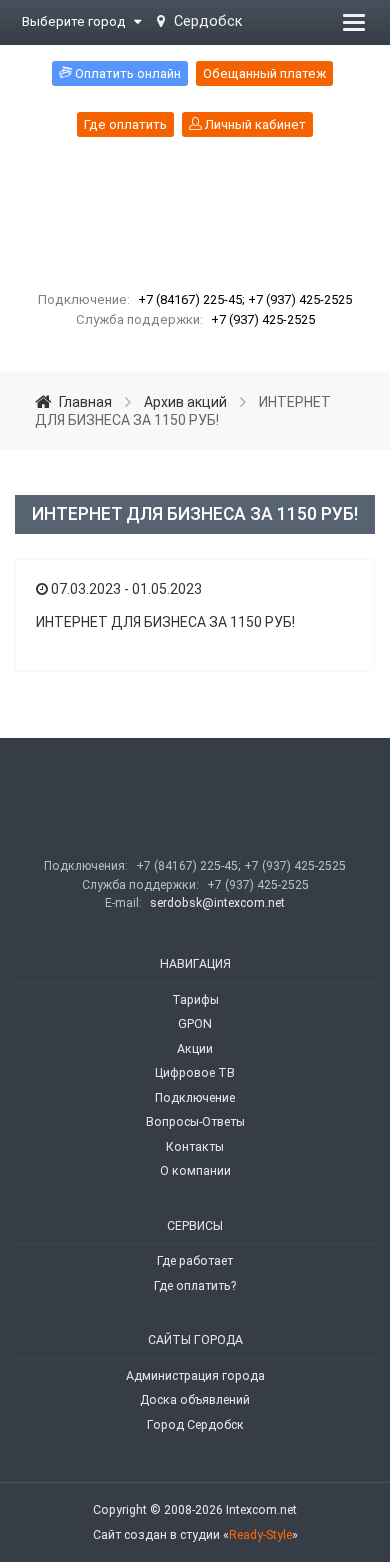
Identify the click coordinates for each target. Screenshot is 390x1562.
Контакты (195, 1147)
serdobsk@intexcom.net (217, 903)
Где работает (195, 1261)
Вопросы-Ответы (195, 1122)
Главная (85, 402)
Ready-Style (260, 1535)
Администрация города (195, 1376)
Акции (195, 1049)
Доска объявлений (195, 1400)
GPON (195, 1024)
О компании (195, 1171)
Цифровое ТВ (195, 1073)
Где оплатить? (195, 1286)
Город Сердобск (195, 1425)
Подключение (195, 1098)
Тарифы (195, 1000)
